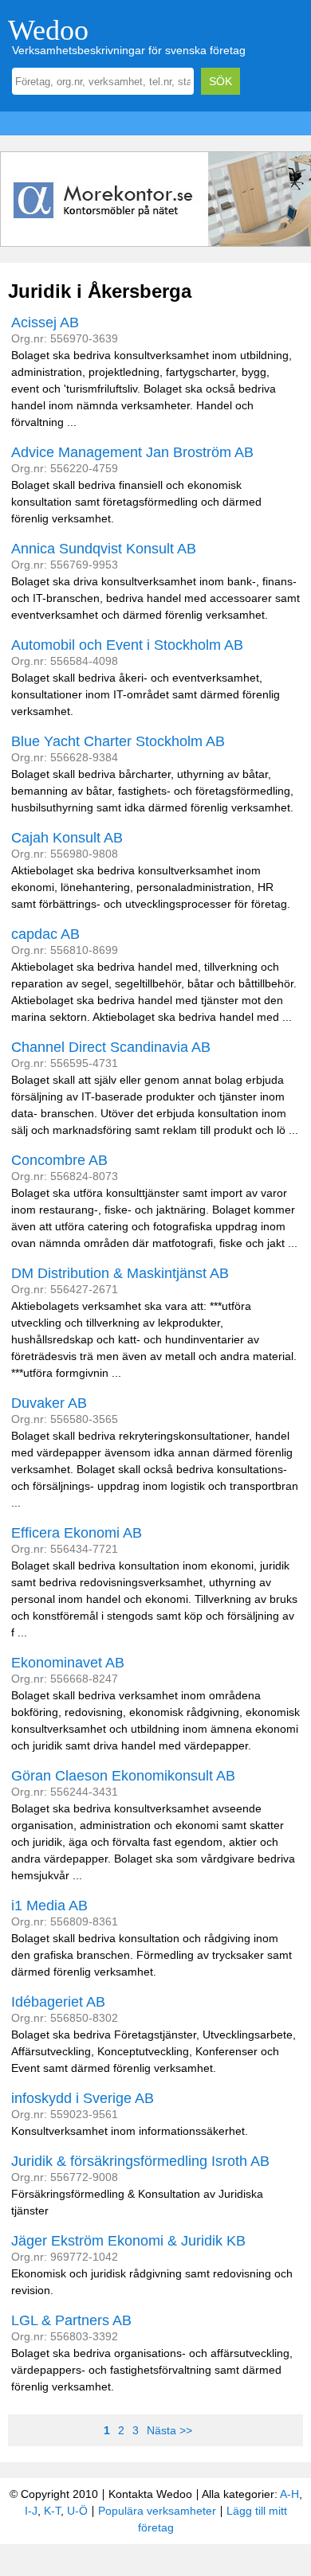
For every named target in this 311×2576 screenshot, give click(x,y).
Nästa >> (169, 2430)
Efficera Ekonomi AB (77, 1533)
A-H (289, 2494)
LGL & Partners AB (71, 2320)
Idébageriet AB (58, 2002)
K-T (52, 2511)
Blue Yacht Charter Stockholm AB (118, 741)
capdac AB (45, 934)
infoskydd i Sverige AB (83, 2098)
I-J (31, 2511)
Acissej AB (45, 322)
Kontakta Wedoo (150, 2494)
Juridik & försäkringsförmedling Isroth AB (140, 2161)
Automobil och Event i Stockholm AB (127, 645)
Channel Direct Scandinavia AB (111, 1047)
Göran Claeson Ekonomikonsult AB (123, 1776)
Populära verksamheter (157, 2511)
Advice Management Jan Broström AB (132, 452)
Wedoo (48, 30)
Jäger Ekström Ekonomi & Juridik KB (128, 2241)
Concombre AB (59, 1160)
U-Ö (77, 2511)
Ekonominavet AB (68, 1663)
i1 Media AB (49, 1906)
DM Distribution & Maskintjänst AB (120, 1273)
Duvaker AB (49, 1403)
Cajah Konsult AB (67, 838)
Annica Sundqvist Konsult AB (104, 549)
